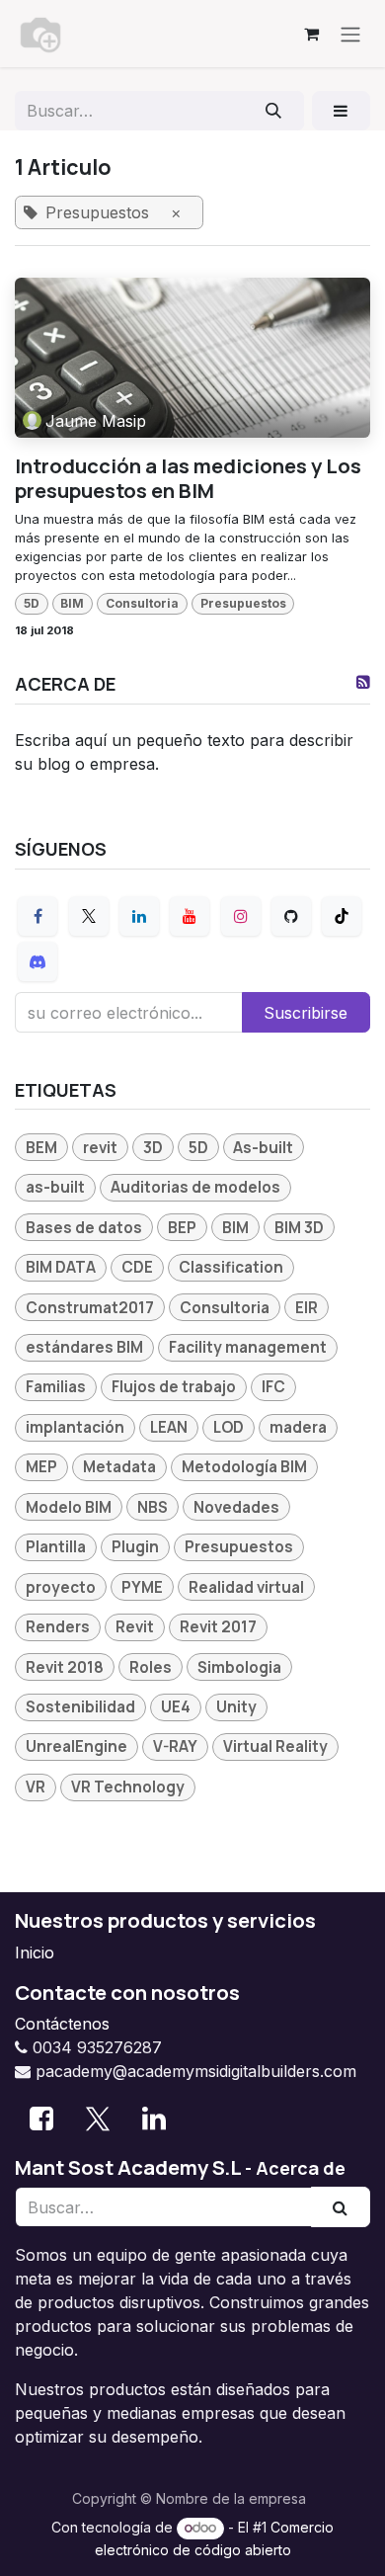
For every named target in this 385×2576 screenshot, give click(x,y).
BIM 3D (299, 1228)
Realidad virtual (246, 1587)
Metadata (119, 1467)
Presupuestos (243, 603)
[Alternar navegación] (350, 34)
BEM (41, 1148)
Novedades (236, 1507)
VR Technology (128, 1787)
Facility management (248, 1347)
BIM (72, 603)
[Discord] (38, 961)
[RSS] (363, 682)
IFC (273, 1387)
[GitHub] (291, 916)
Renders (58, 1627)
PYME (142, 1587)
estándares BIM (84, 1347)
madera (298, 1427)
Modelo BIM (69, 1507)
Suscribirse (306, 1013)
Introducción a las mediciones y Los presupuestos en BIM (188, 478)
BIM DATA (61, 1267)
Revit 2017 (218, 1627)
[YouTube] (190, 916)
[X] (89, 916)
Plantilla (56, 1547)
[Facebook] (38, 916)
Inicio (35, 1953)
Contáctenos (62, 2024)
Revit (135, 1627)
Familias (56, 1387)
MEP (41, 1467)
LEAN (169, 1427)
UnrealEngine (77, 1746)
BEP (182, 1228)
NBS (153, 1507)
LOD (229, 1427)
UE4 (176, 1707)
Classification (231, 1267)
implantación (75, 1427)
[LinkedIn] (139, 916)
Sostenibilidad (80, 1707)
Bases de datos (84, 1228)
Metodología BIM (244, 1467)
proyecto (61, 1587)
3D (153, 1148)
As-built (263, 1148)
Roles (151, 1667)
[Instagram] (241, 916)
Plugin (135, 1547)
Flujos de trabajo (174, 1387)
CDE (137, 1267)
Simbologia (239, 1667)
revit (100, 1148)
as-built (55, 1187)
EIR (307, 1308)
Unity (236, 1707)
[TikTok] (342, 916)
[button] (341, 111)
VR (36, 1787)
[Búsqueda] (274, 111)
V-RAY (175, 1746)
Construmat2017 (90, 1308)
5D (32, 603)
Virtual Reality (275, 1746)
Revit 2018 (65, 1667)
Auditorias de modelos (195, 1187)
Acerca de (301, 2168)
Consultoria (142, 603)
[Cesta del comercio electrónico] (311, 34)
